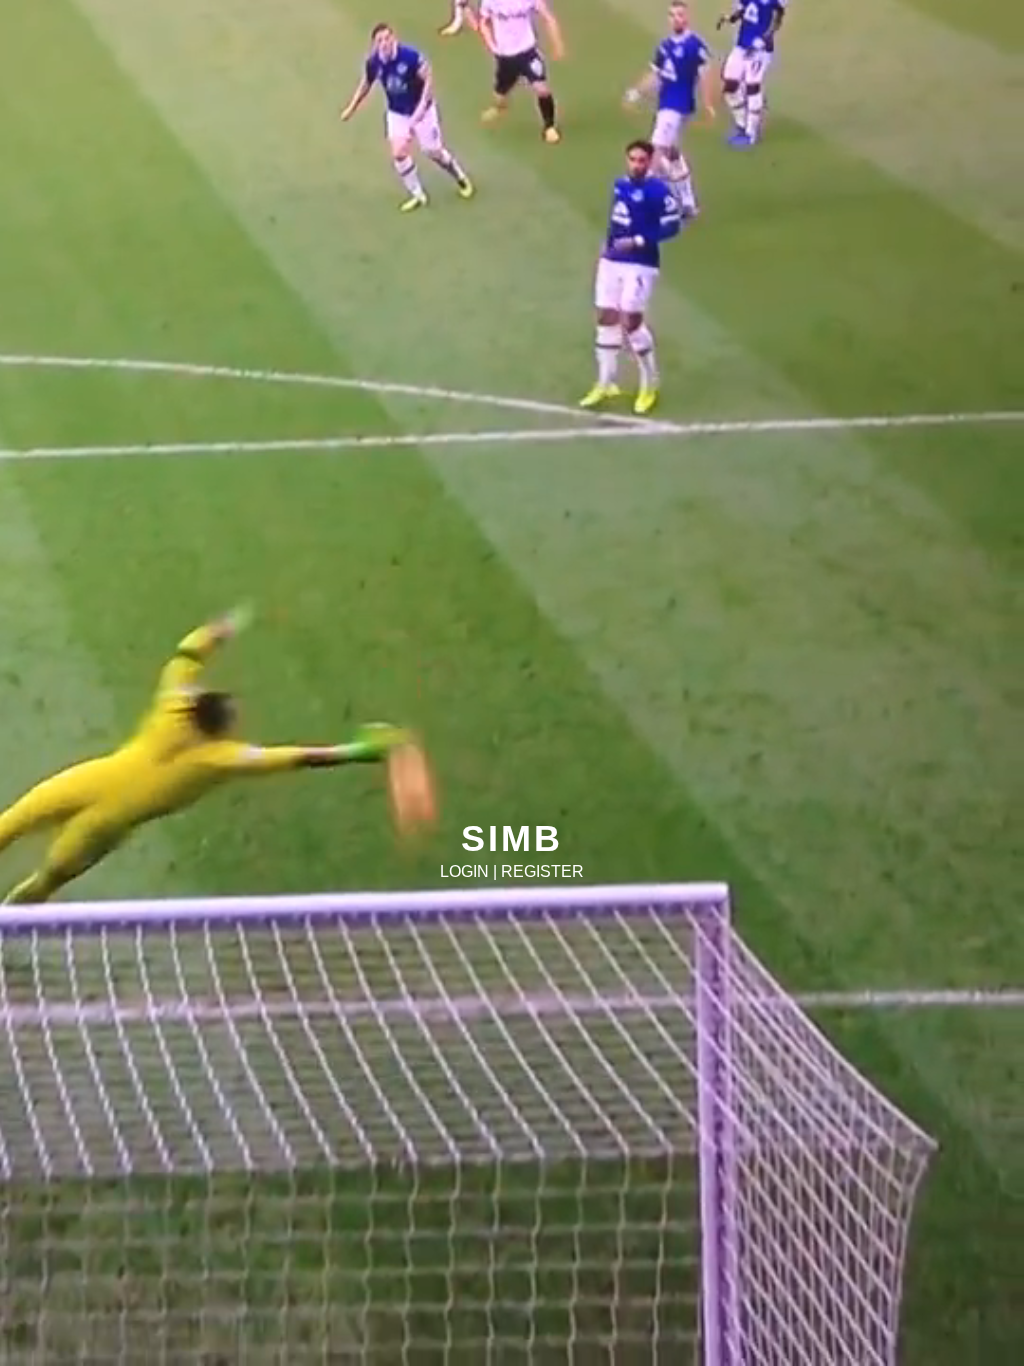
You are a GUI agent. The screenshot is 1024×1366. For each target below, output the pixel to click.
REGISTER (542, 871)
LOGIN (464, 871)
